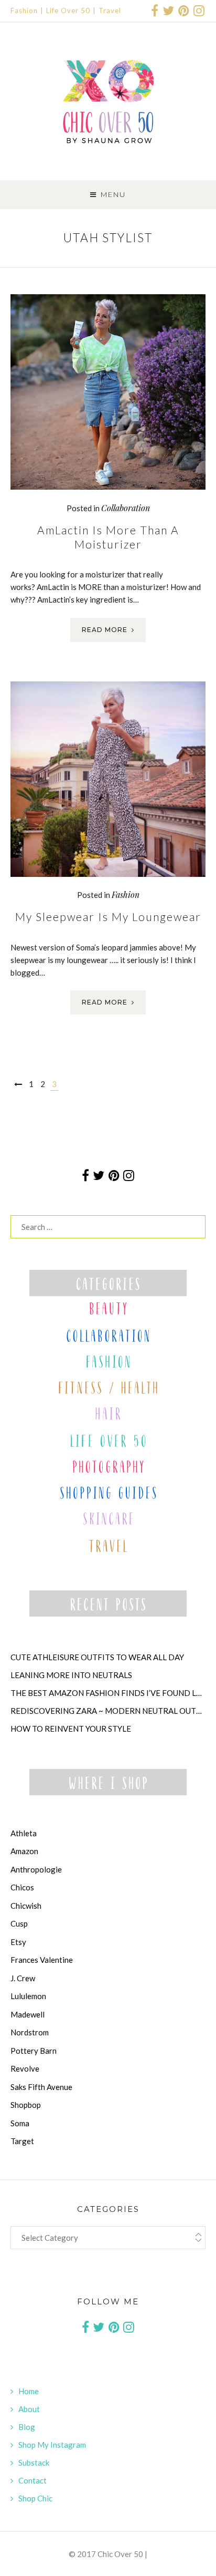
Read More (105, 630)
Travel (110, 11)
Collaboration (126, 508)
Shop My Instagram (52, 2445)
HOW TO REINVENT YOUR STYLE (71, 1729)
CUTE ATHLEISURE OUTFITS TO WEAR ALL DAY (97, 1657)
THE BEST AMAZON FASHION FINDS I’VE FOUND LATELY (108, 1693)
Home (29, 2391)
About (29, 2409)
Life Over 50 (68, 11)
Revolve (25, 2068)
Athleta (24, 1833)
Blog (27, 2427)
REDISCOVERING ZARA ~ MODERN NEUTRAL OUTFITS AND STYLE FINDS (108, 1711)
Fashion (24, 11)
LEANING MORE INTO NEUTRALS (71, 1675)
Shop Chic (35, 2498)
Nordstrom (30, 2032)
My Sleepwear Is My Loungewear (108, 917)
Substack (34, 2463)
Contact (33, 2480)
